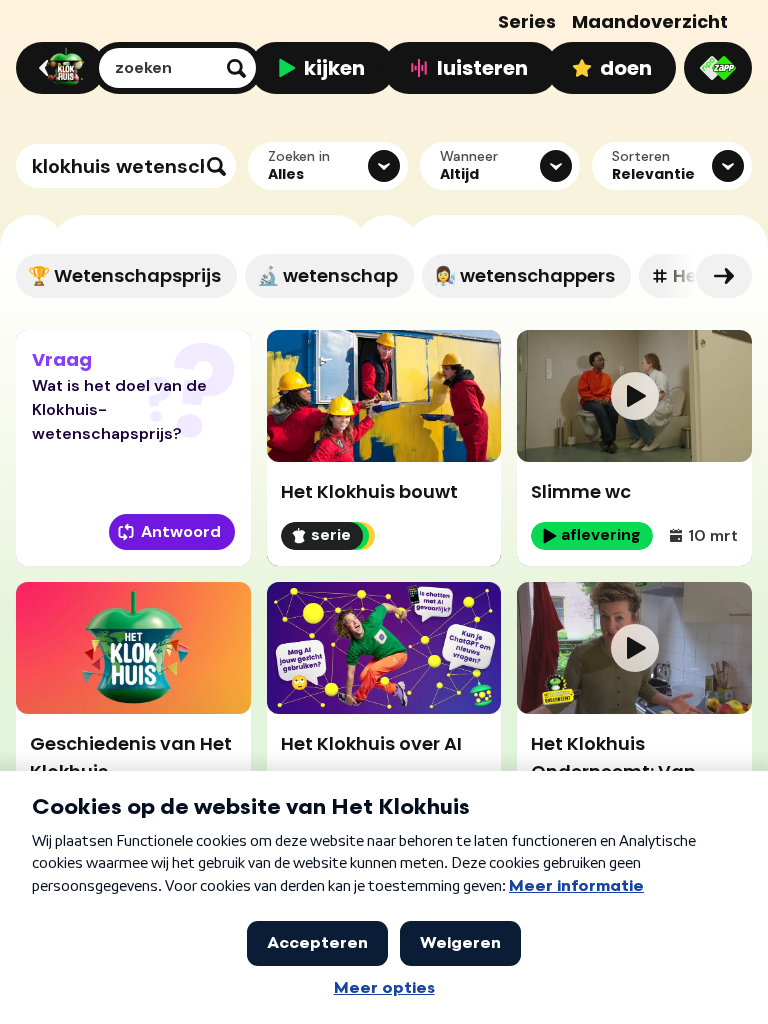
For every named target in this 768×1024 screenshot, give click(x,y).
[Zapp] (718, 68)
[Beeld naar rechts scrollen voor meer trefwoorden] (724, 276)
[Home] (57, 68)
